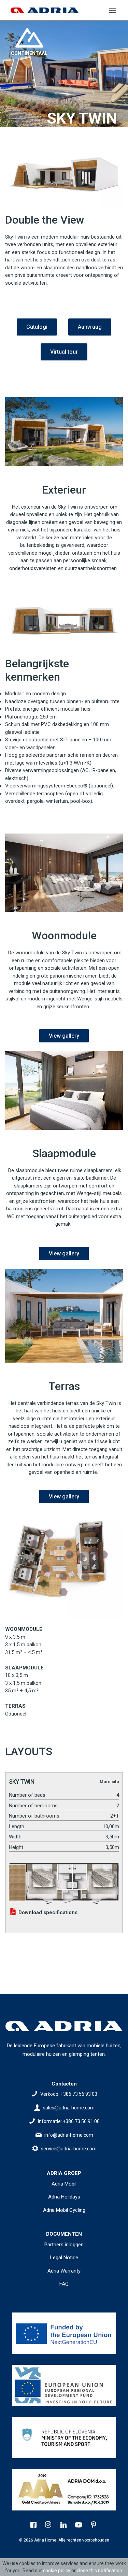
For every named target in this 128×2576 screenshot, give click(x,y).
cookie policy (57, 2571)
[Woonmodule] (64, 873)
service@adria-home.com (69, 2149)
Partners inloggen (64, 2245)
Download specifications (47, 1912)
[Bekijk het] (64, 2333)
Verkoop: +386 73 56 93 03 (69, 2094)
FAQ (64, 2284)
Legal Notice (64, 2258)
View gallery (64, 1036)
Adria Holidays (64, 2197)
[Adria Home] (45, 10)
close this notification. (100, 2571)
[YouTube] (79, 2525)
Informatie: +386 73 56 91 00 (69, 2121)
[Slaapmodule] (64, 1091)
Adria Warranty (64, 2271)
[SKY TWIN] (64, 1881)
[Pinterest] (94, 2525)
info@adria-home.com (69, 2135)
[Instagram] (49, 2525)
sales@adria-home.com (69, 2108)
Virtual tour (64, 352)
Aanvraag (90, 327)
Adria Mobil (64, 2184)
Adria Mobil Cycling (64, 2210)
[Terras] (64, 1316)
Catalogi (37, 327)
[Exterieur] (64, 432)
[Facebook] (34, 2525)
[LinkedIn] (64, 2525)
